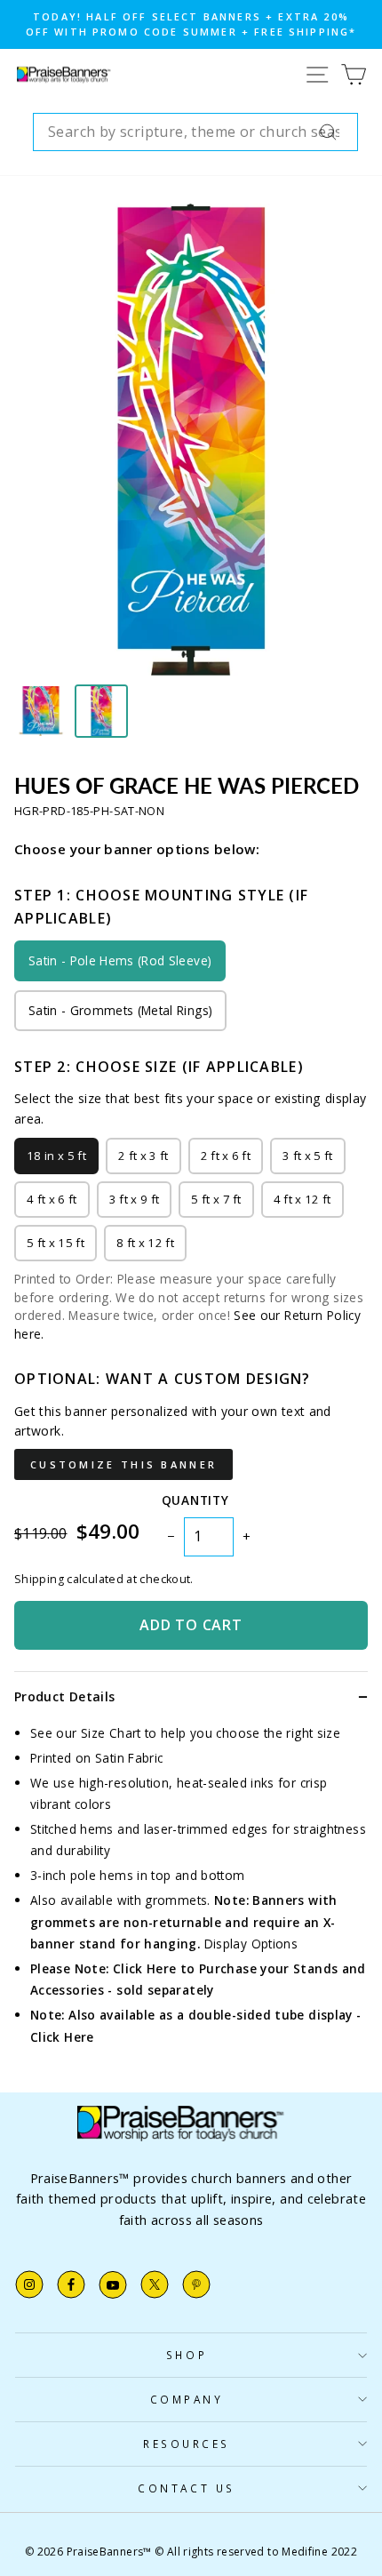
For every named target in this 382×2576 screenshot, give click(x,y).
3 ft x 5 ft (308, 1156)
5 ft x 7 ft (216, 1199)
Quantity (195, 1500)
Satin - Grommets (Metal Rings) (120, 1010)
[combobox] (195, 132)
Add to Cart (191, 1625)
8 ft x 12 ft (145, 1243)
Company (187, 2399)
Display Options (251, 1944)
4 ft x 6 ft (52, 1199)
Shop (187, 2355)
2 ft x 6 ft (226, 1156)
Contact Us (186, 2488)
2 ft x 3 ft (143, 1156)
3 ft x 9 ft (135, 1199)
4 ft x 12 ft (302, 1199)
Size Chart (111, 1733)
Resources (187, 2444)
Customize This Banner (123, 1464)
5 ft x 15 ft (56, 1243)
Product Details (64, 1696)
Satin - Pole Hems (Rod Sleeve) (120, 960)
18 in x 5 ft (56, 1156)
